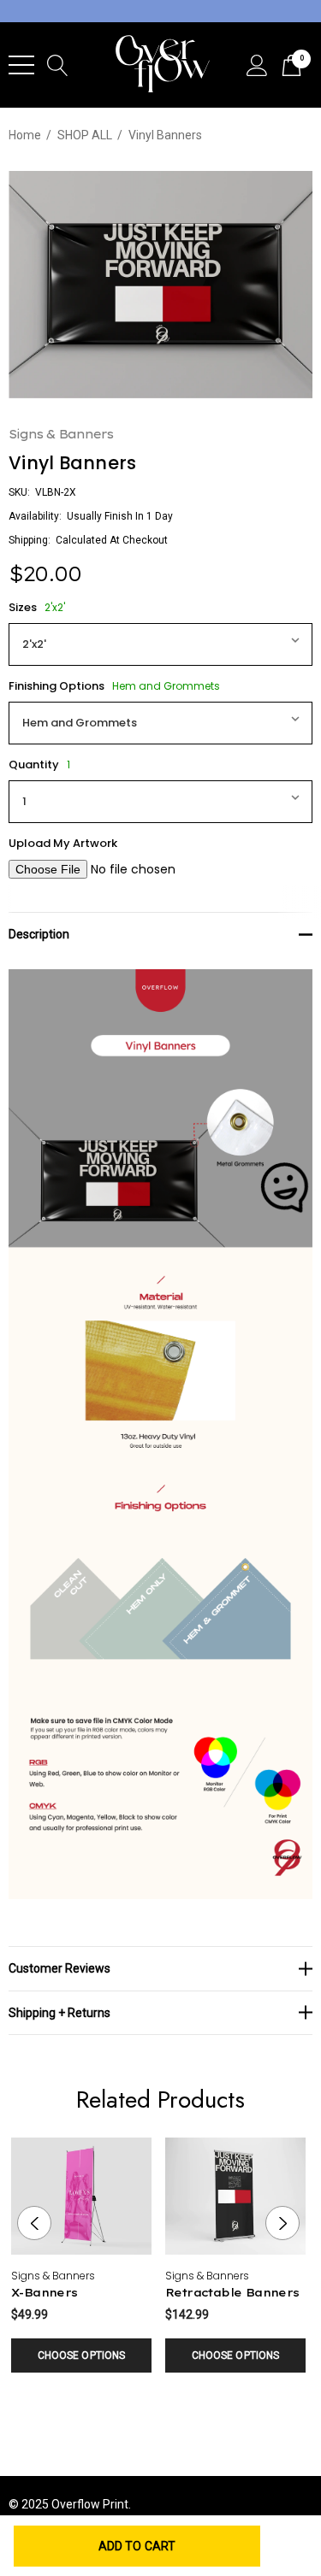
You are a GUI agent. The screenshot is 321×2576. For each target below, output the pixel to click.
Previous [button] (34, 2223)
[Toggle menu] (21, 65)
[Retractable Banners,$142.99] (235, 2196)
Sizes (37, 607)
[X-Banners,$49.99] (81, 2196)
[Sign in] (257, 65)
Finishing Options (114, 686)
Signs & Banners (61, 434)
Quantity (39, 765)
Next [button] (282, 2223)
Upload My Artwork (63, 843)
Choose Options (82, 2355)
